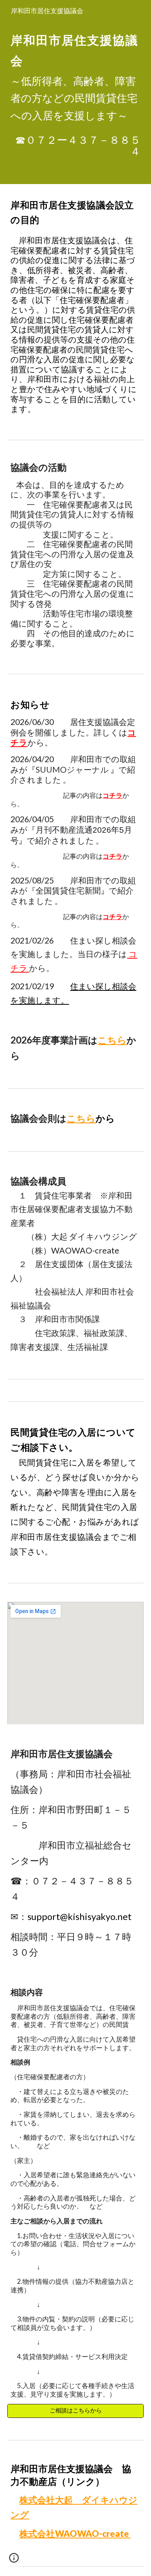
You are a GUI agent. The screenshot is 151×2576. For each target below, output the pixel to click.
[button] (14, 2561)
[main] (75, 75)
